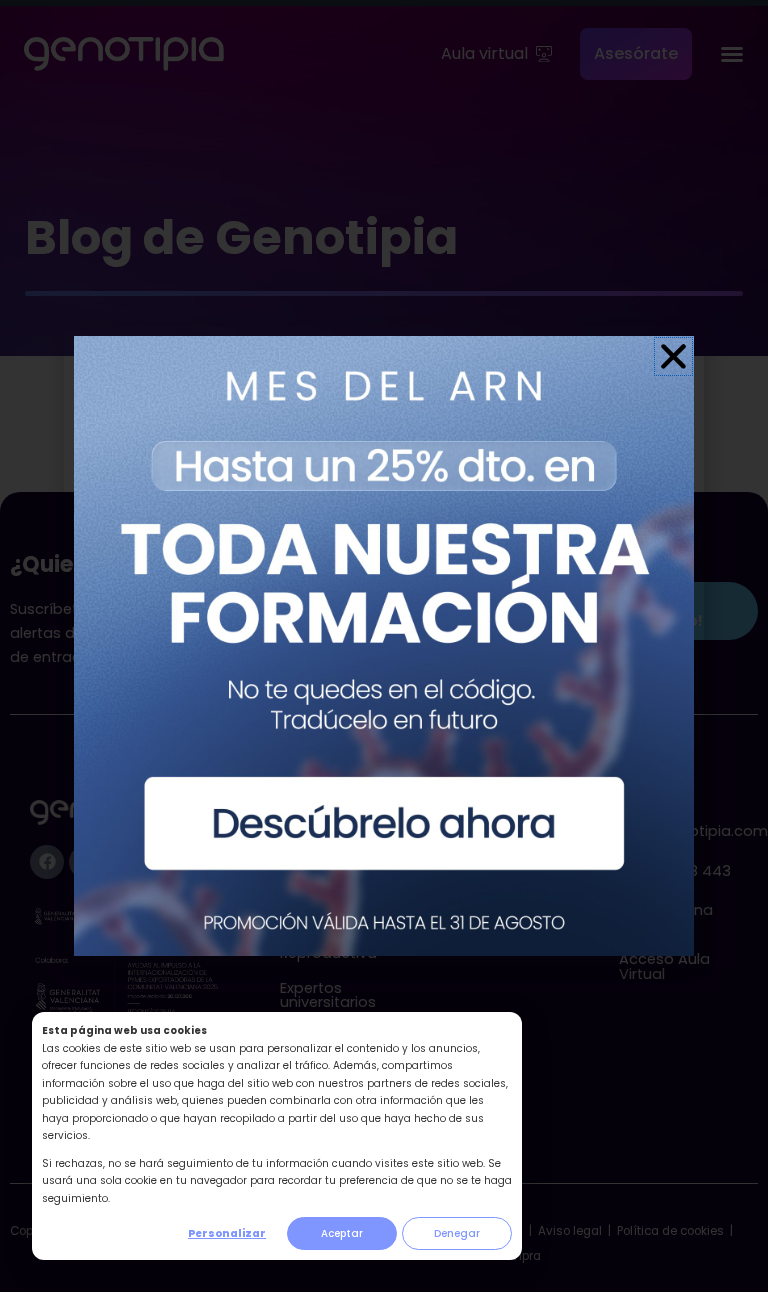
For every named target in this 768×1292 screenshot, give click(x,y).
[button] (673, 356)
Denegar (457, 1233)
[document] (384, 646)
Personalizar (227, 1233)
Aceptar (342, 1233)
